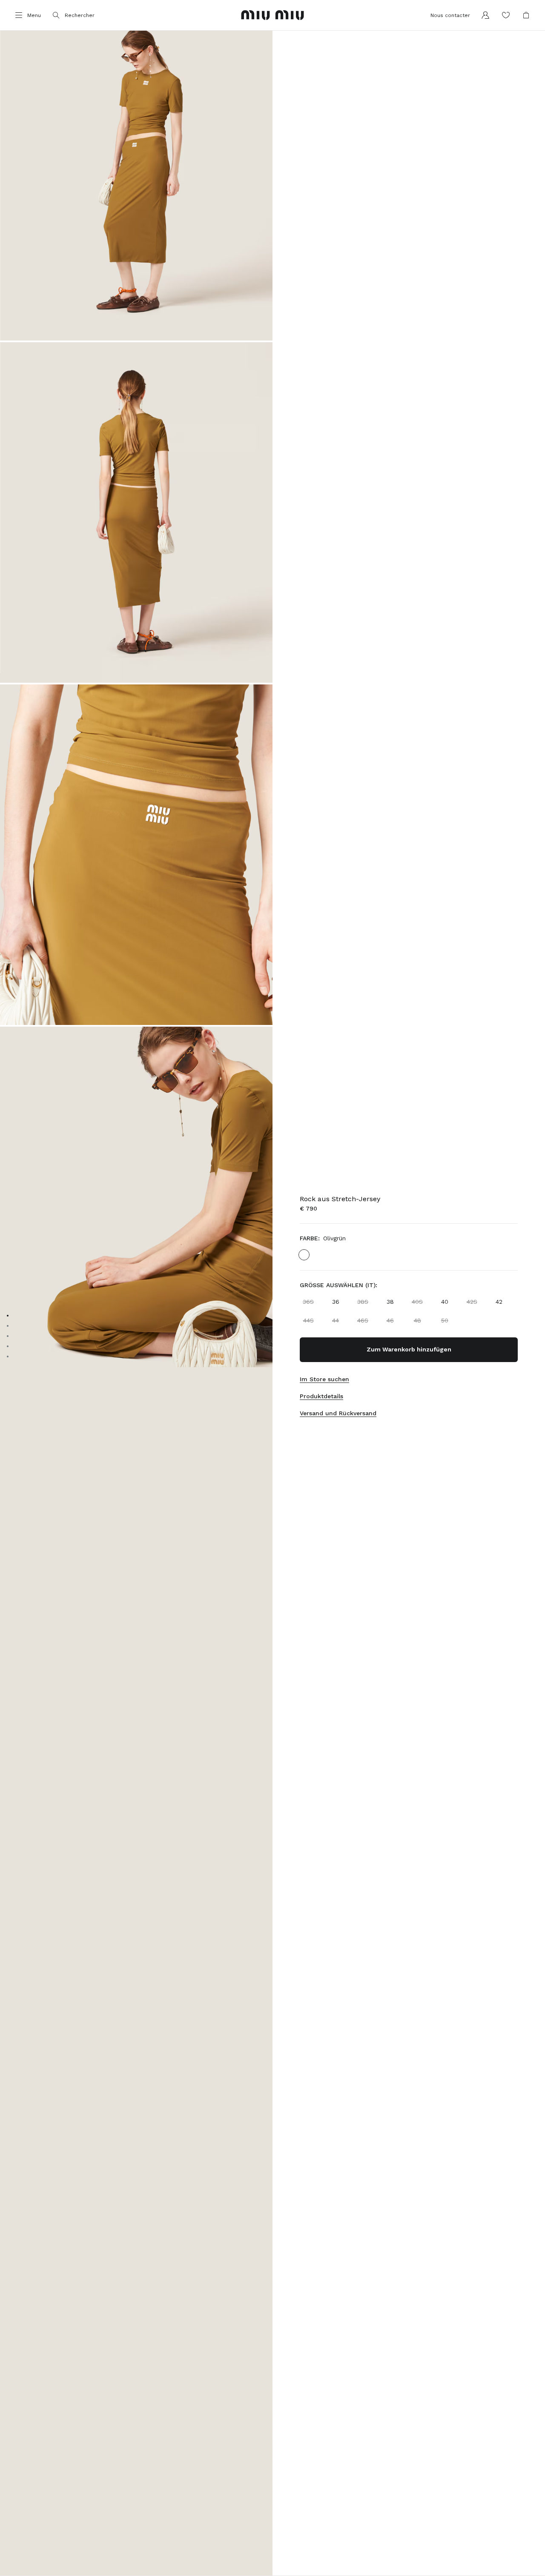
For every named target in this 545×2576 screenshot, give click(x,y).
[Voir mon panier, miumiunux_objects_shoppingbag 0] (526, 15)
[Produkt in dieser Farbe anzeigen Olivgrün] (304, 1255)
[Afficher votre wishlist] (506, 15)
